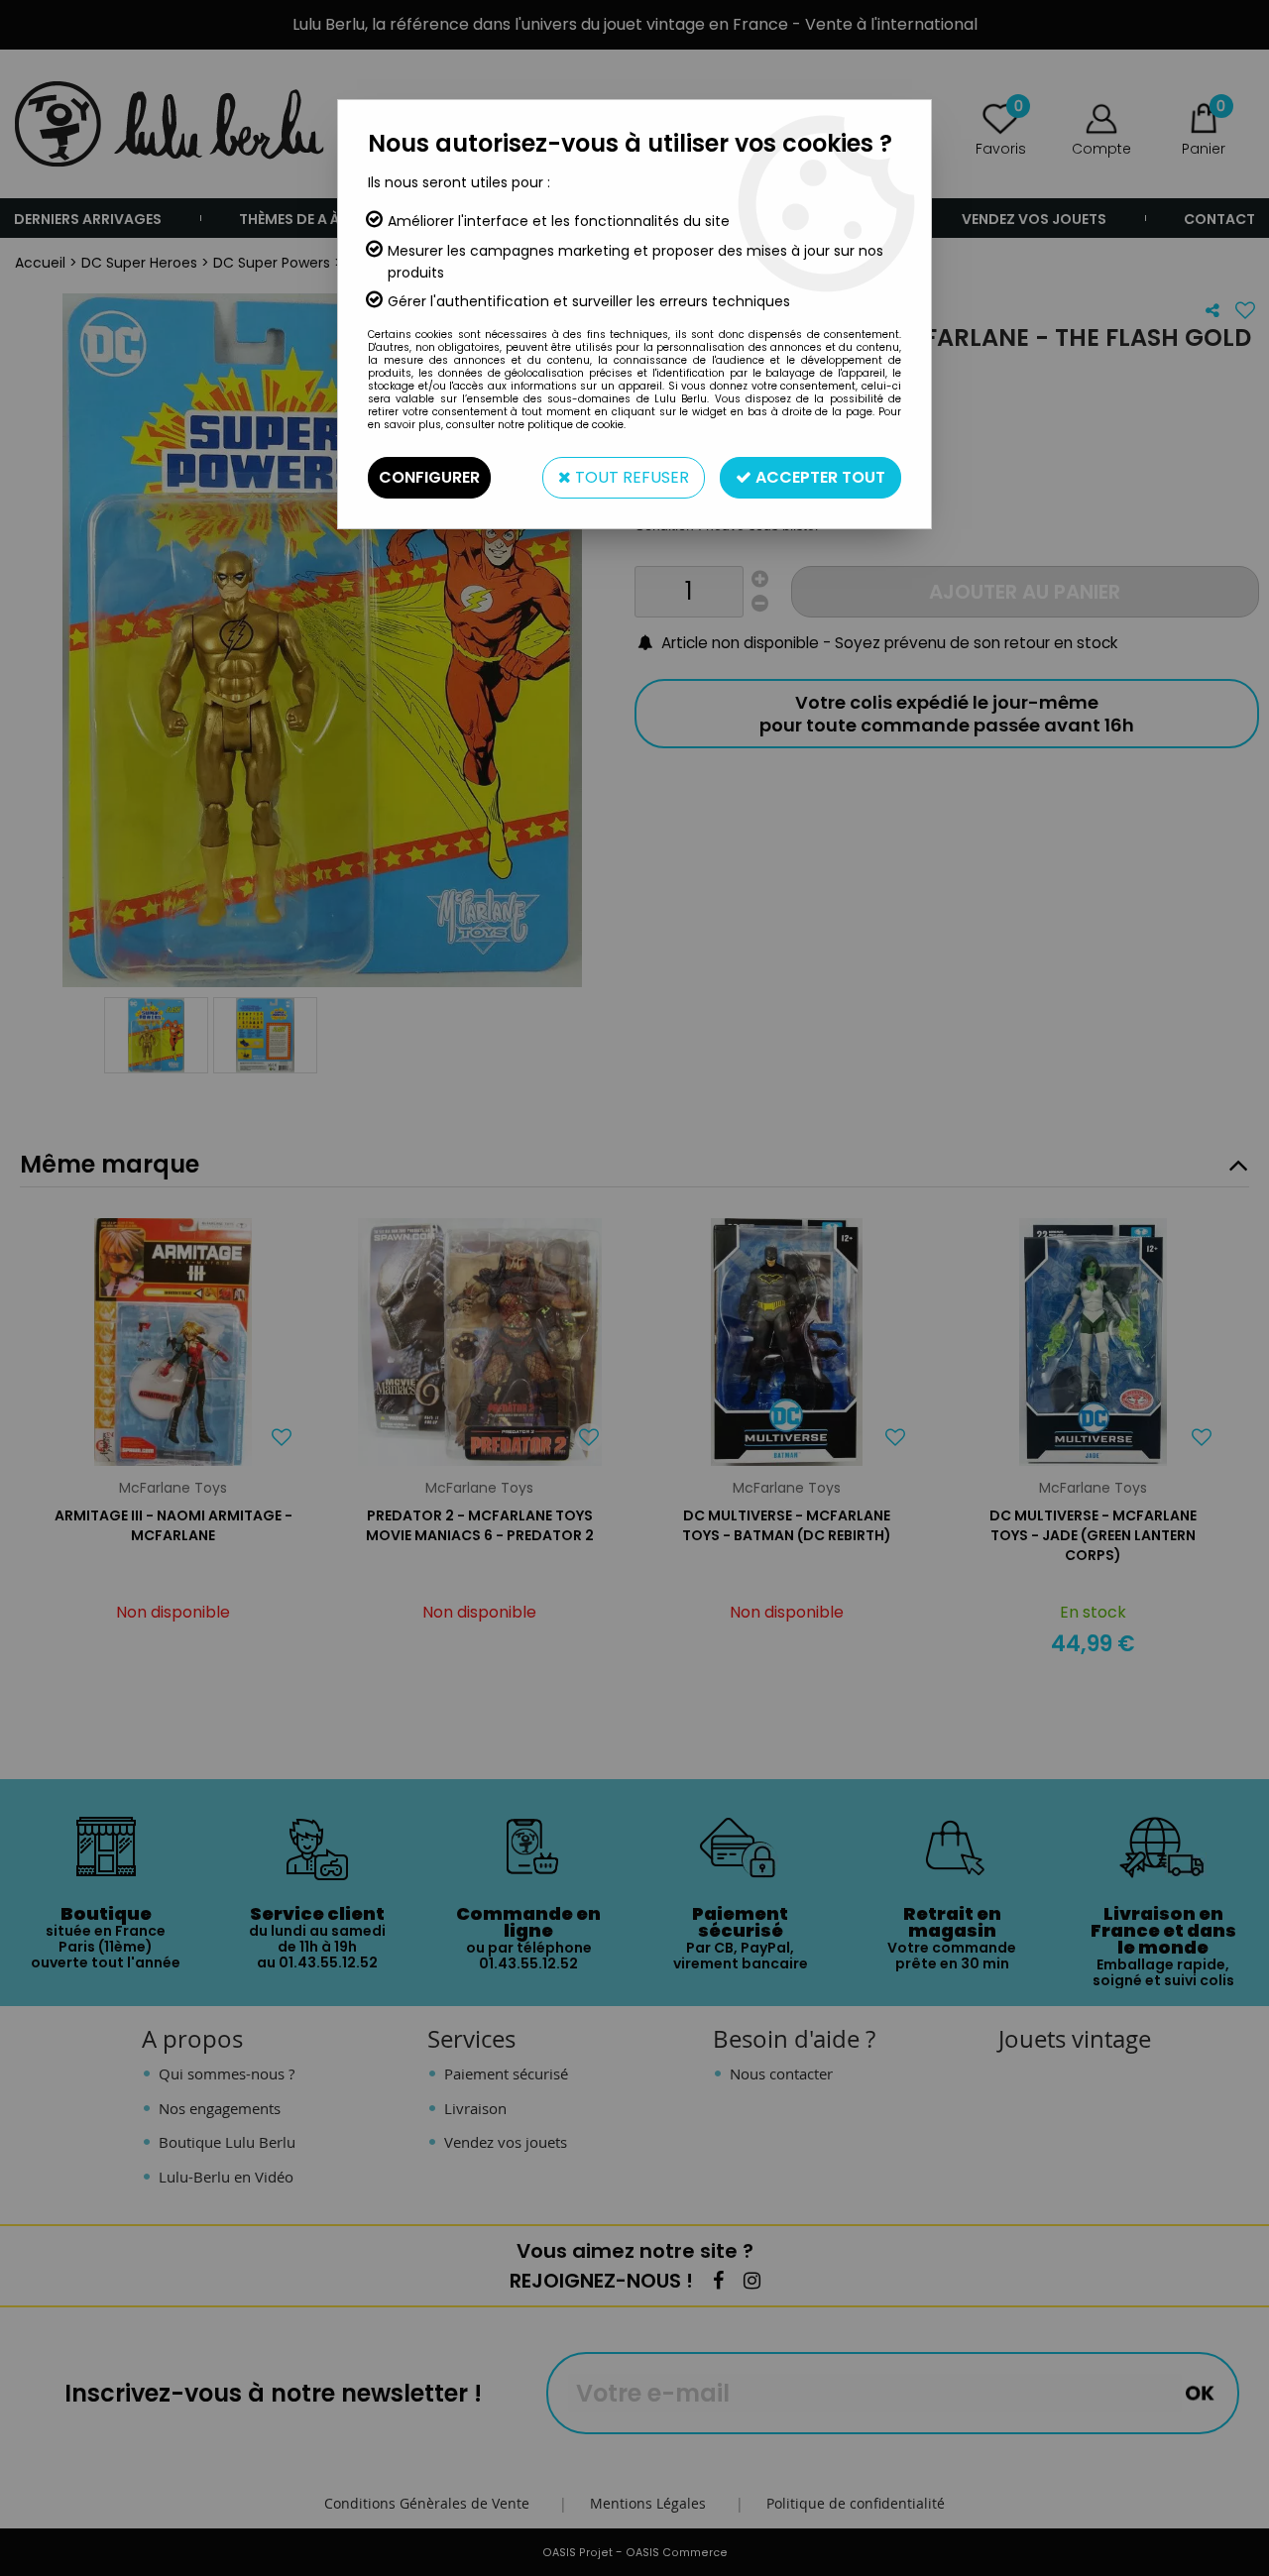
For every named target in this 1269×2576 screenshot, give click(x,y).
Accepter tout (818, 477)
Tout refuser (630, 477)
